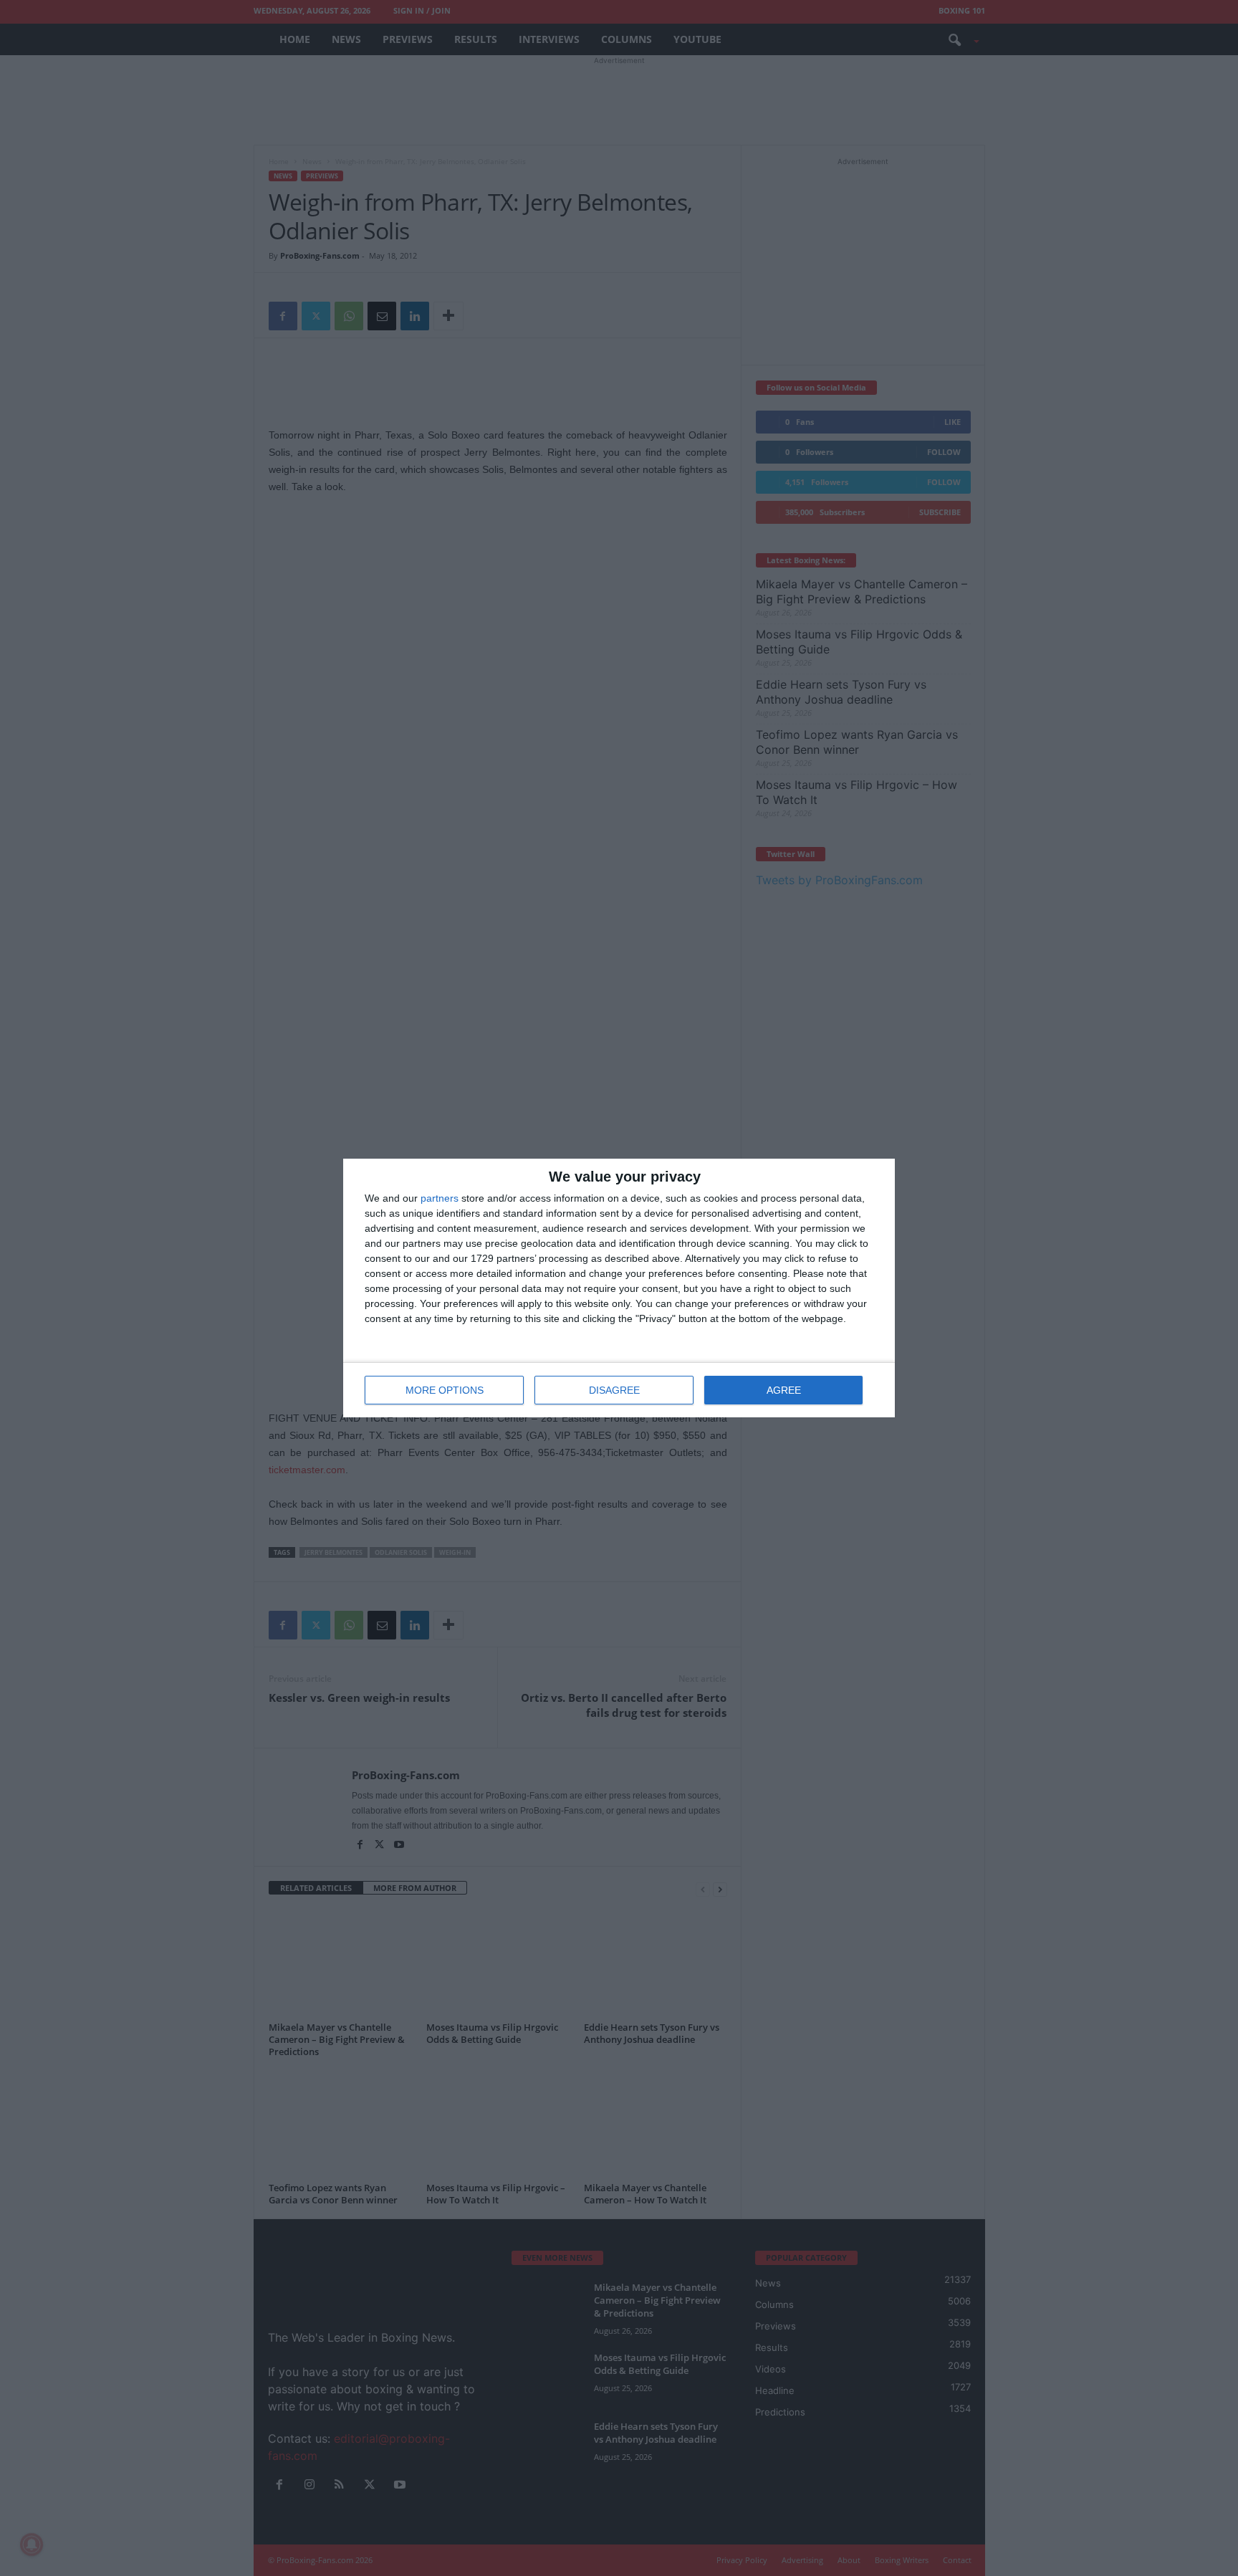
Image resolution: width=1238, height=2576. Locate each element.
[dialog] (619, 1288)
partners (440, 1198)
